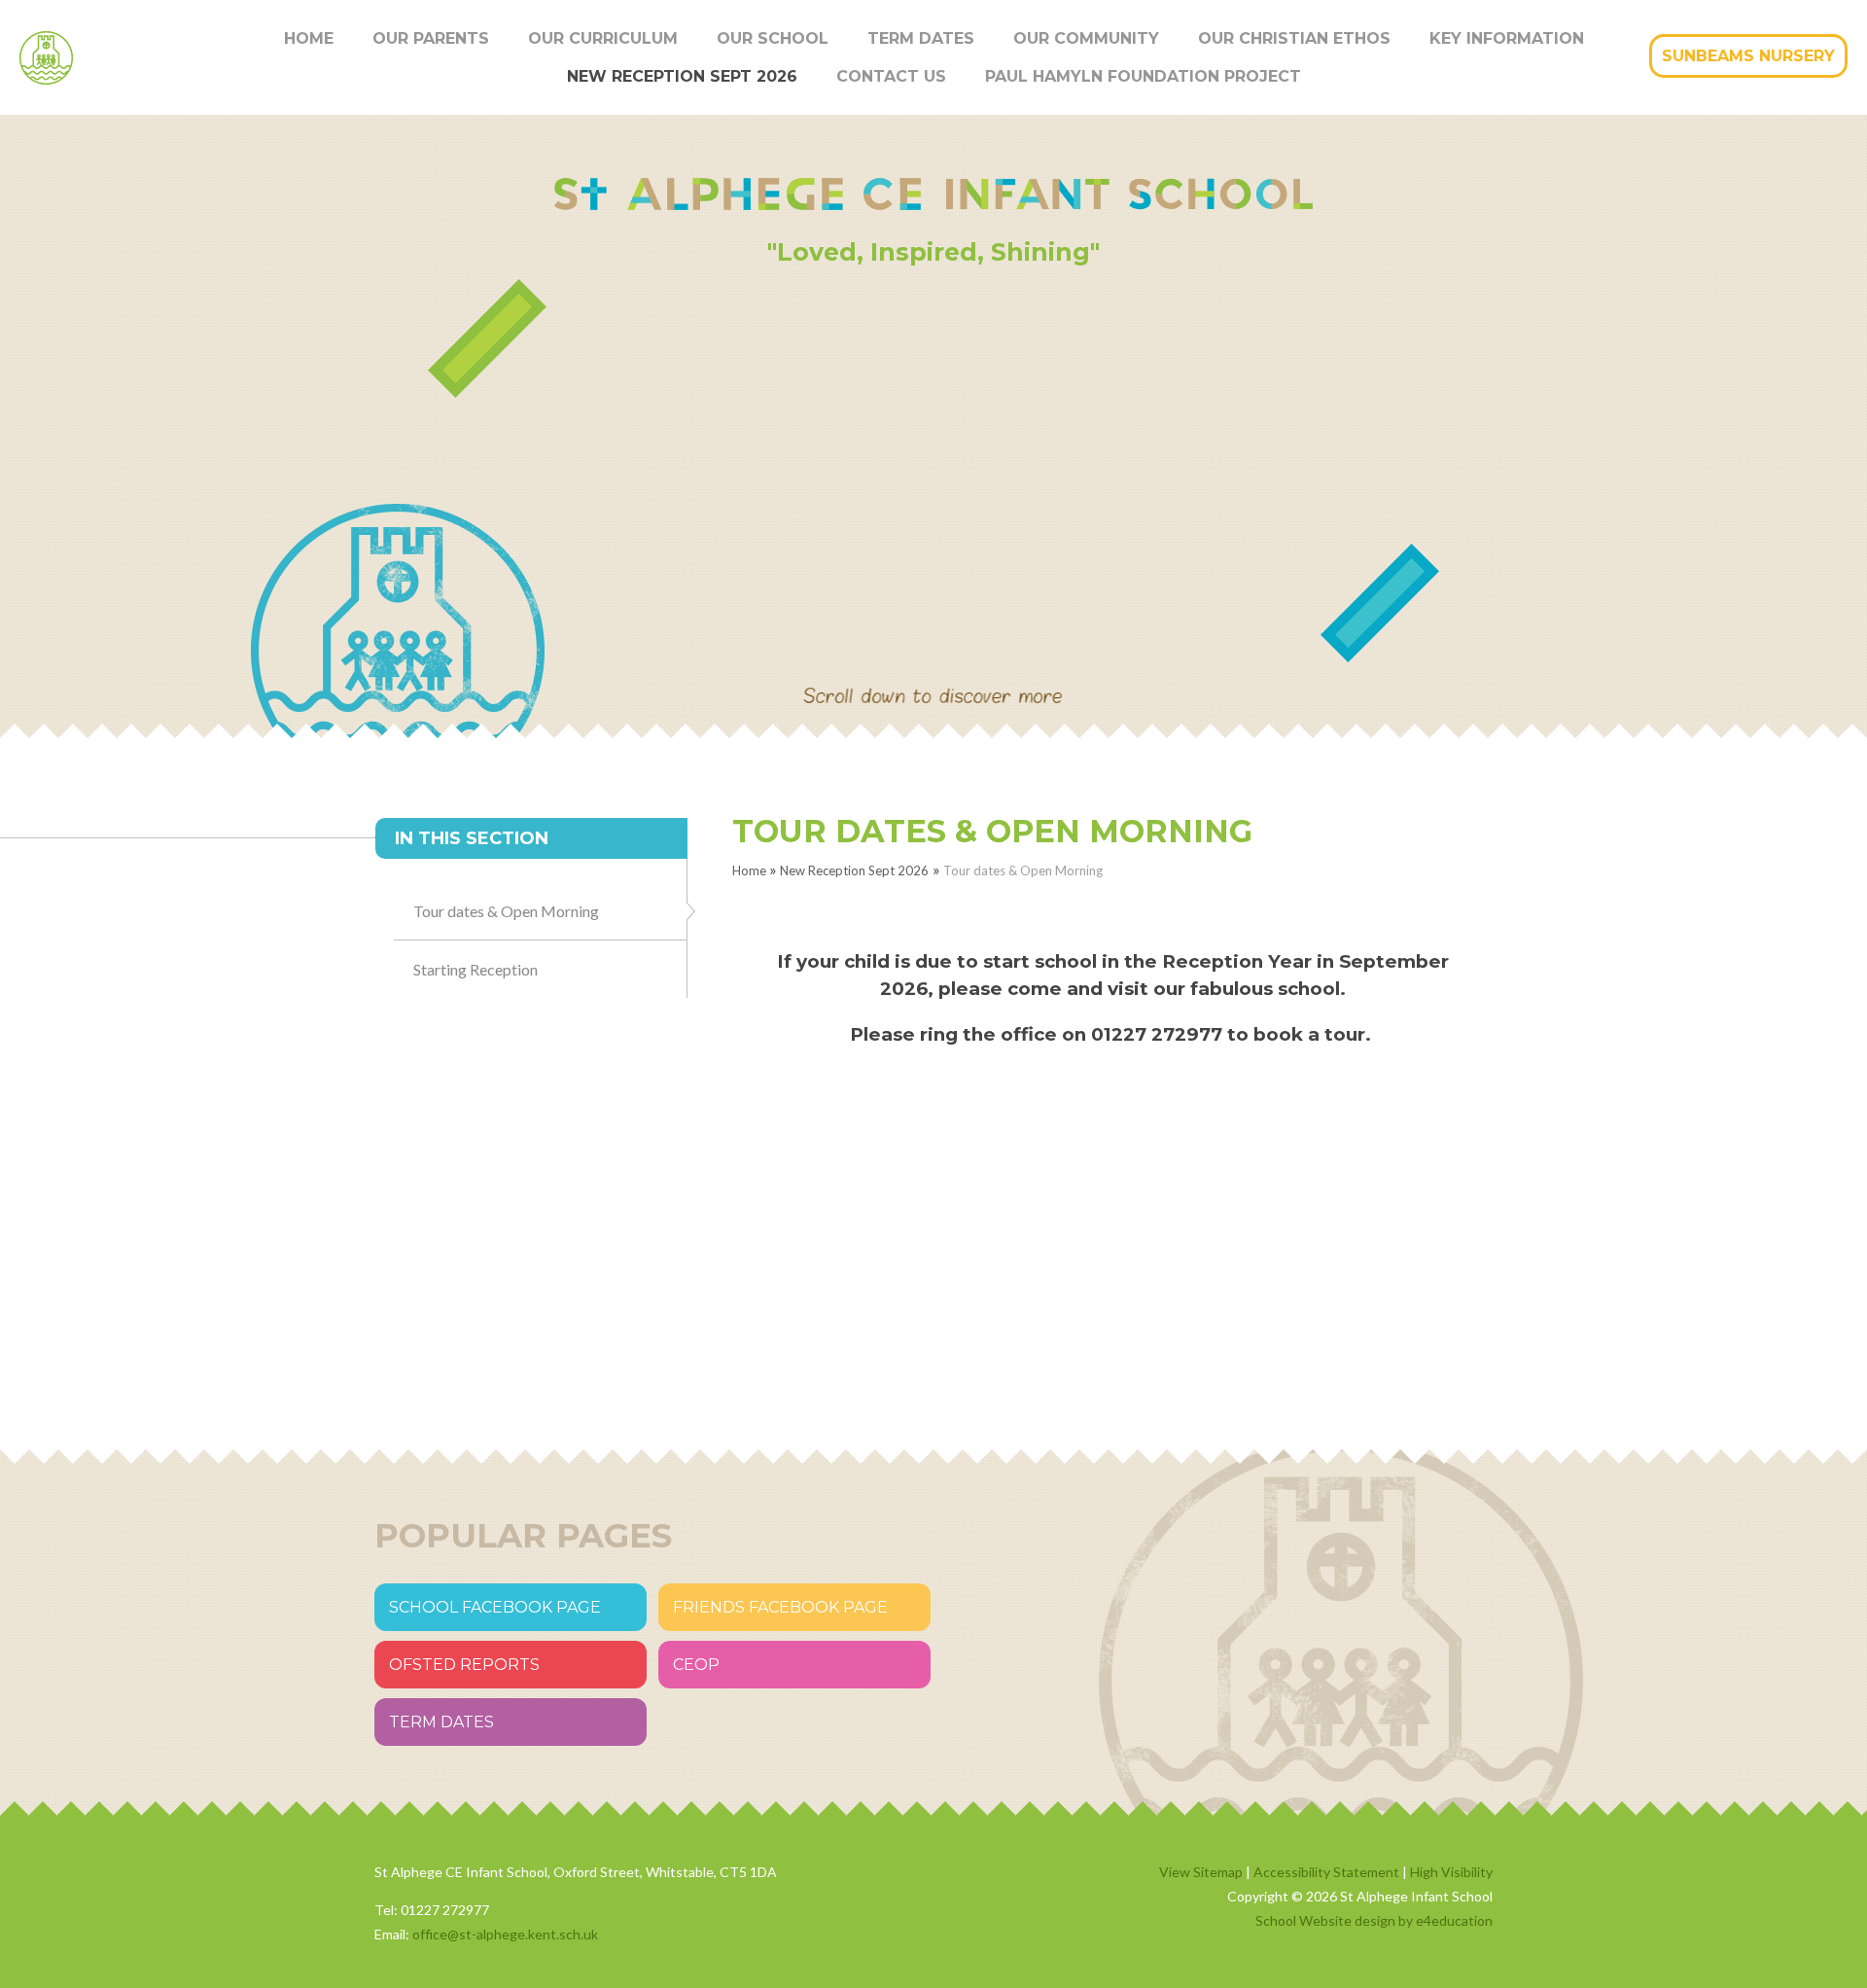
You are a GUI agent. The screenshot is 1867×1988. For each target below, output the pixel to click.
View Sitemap (1201, 1872)
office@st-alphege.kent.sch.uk (505, 1934)
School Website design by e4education (1374, 1920)
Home (749, 870)
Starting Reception (476, 969)
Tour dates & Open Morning (1023, 870)
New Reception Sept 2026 (854, 870)
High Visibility (1451, 1872)
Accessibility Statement (1326, 1872)
